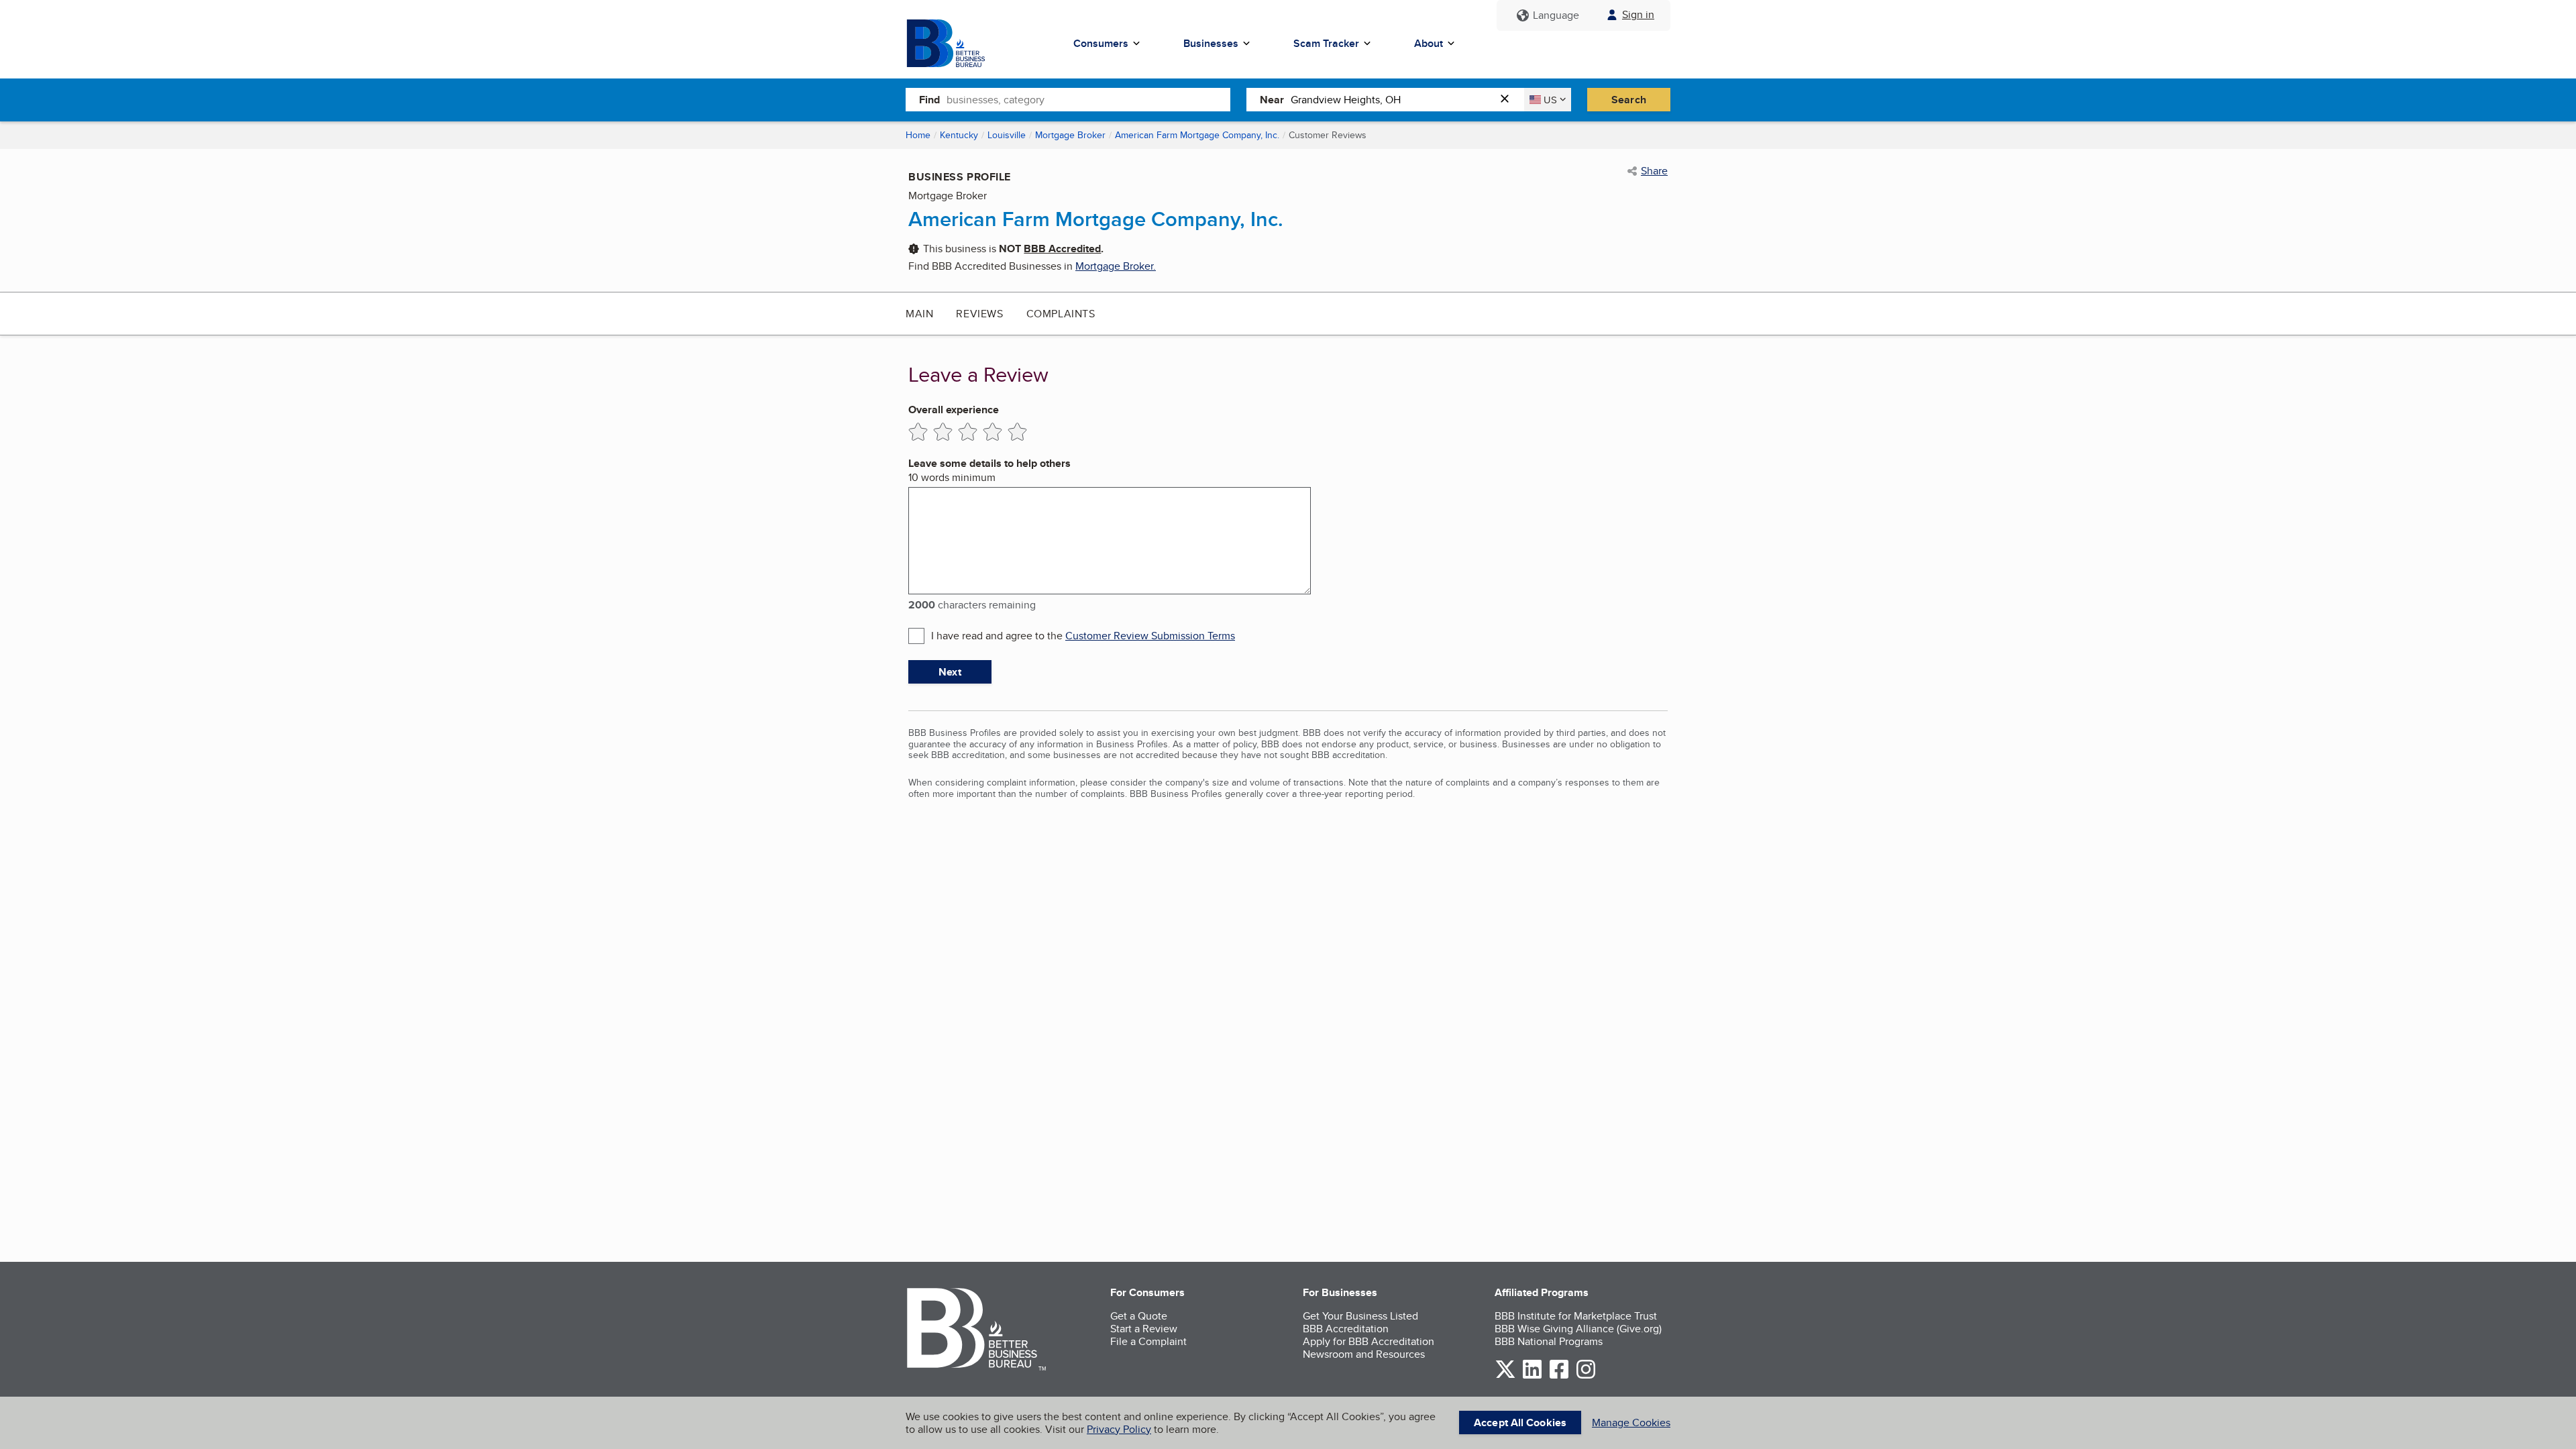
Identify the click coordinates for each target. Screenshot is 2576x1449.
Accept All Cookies (1520, 1423)
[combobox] (1088, 99)
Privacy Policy (1119, 1429)
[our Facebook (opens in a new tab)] (1559, 1376)
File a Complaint (1148, 1341)
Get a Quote (1139, 1316)
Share (1654, 171)
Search (1629, 100)
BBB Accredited (1062, 249)
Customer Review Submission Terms (1150, 636)
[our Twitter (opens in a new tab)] (1505, 1376)
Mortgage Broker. (1116, 266)
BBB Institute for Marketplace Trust (1576, 1316)
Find (929, 100)
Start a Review (1144, 1329)
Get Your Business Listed (1360, 1316)
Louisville (1007, 135)
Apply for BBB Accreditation (1368, 1341)
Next (950, 672)
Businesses (1211, 43)
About (1429, 43)
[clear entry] (1509, 100)
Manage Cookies (1631, 1423)
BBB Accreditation (1346, 1329)
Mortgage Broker (1070, 135)
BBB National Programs (1549, 1341)
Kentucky (959, 135)
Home (918, 135)
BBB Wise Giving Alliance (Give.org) (1578, 1329)
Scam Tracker (1326, 43)
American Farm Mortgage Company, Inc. (1197, 135)
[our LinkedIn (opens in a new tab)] (1532, 1376)
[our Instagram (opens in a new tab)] (1586, 1376)
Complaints (1061, 314)
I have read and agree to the (1083, 636)
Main (919, 314)
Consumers (1101, 43)
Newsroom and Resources (1364, 1354)
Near (1272, 100)
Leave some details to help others (989, 463)
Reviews (979, 314)
